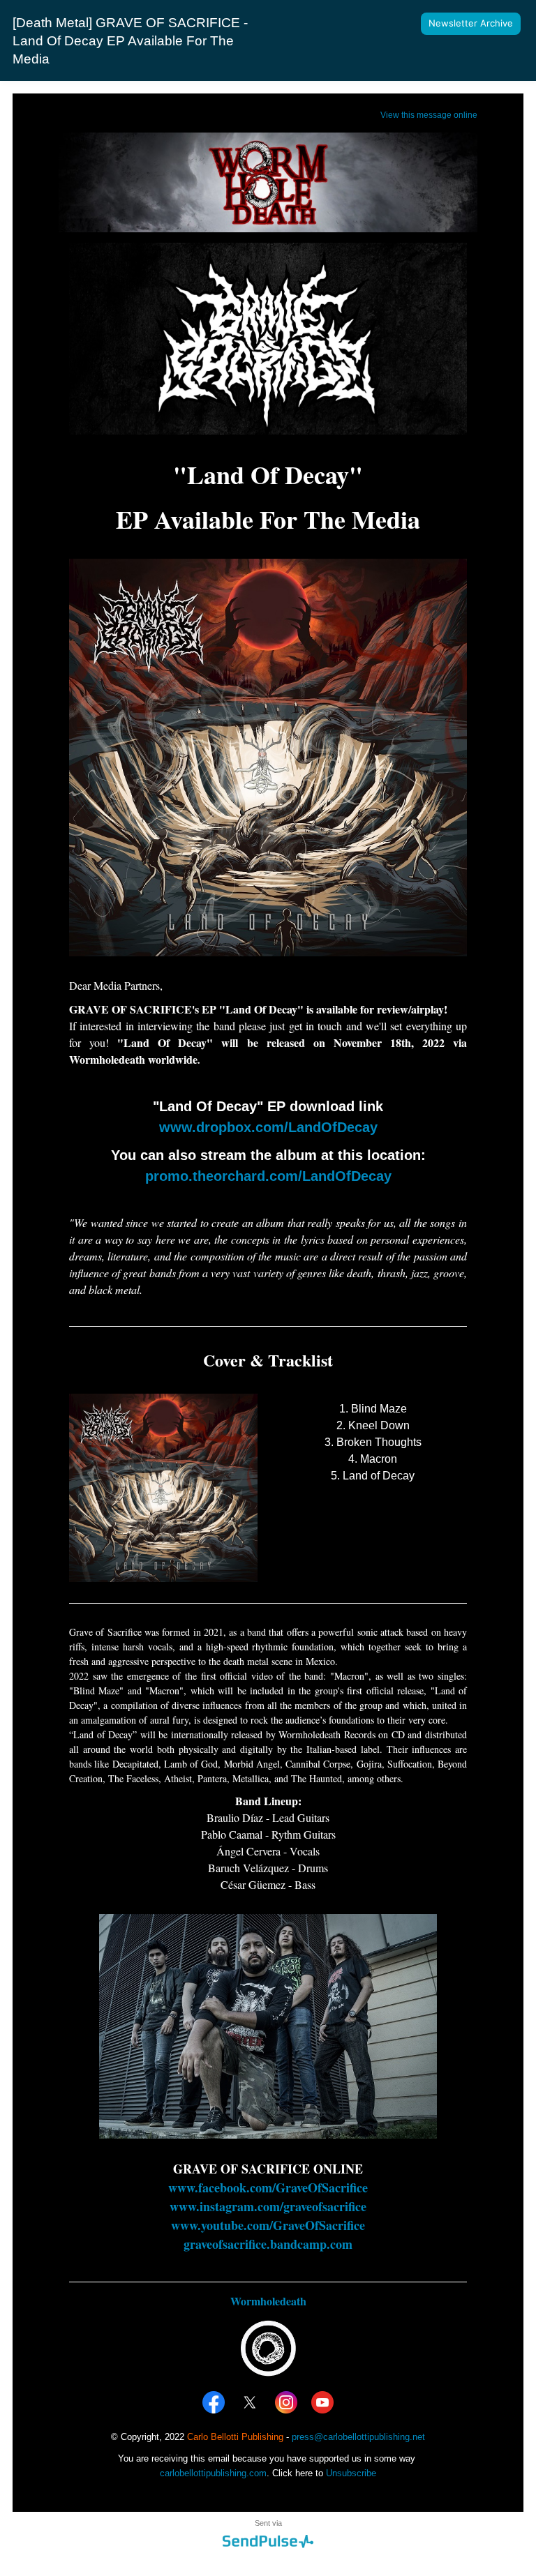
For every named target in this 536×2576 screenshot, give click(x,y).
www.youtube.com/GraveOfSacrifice (268, 2225)
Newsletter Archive (471, 23)
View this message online (429, 115)
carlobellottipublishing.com (213, 2473)
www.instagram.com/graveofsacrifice (268, 2206)
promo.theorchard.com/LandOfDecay (268, 1176)
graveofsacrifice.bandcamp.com (268, 2244)
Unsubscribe (351, 2473)
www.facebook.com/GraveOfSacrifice (268, 2187)
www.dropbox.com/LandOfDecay (268, 1127)
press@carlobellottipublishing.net (358, 2437)
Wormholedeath (268, 2301)
